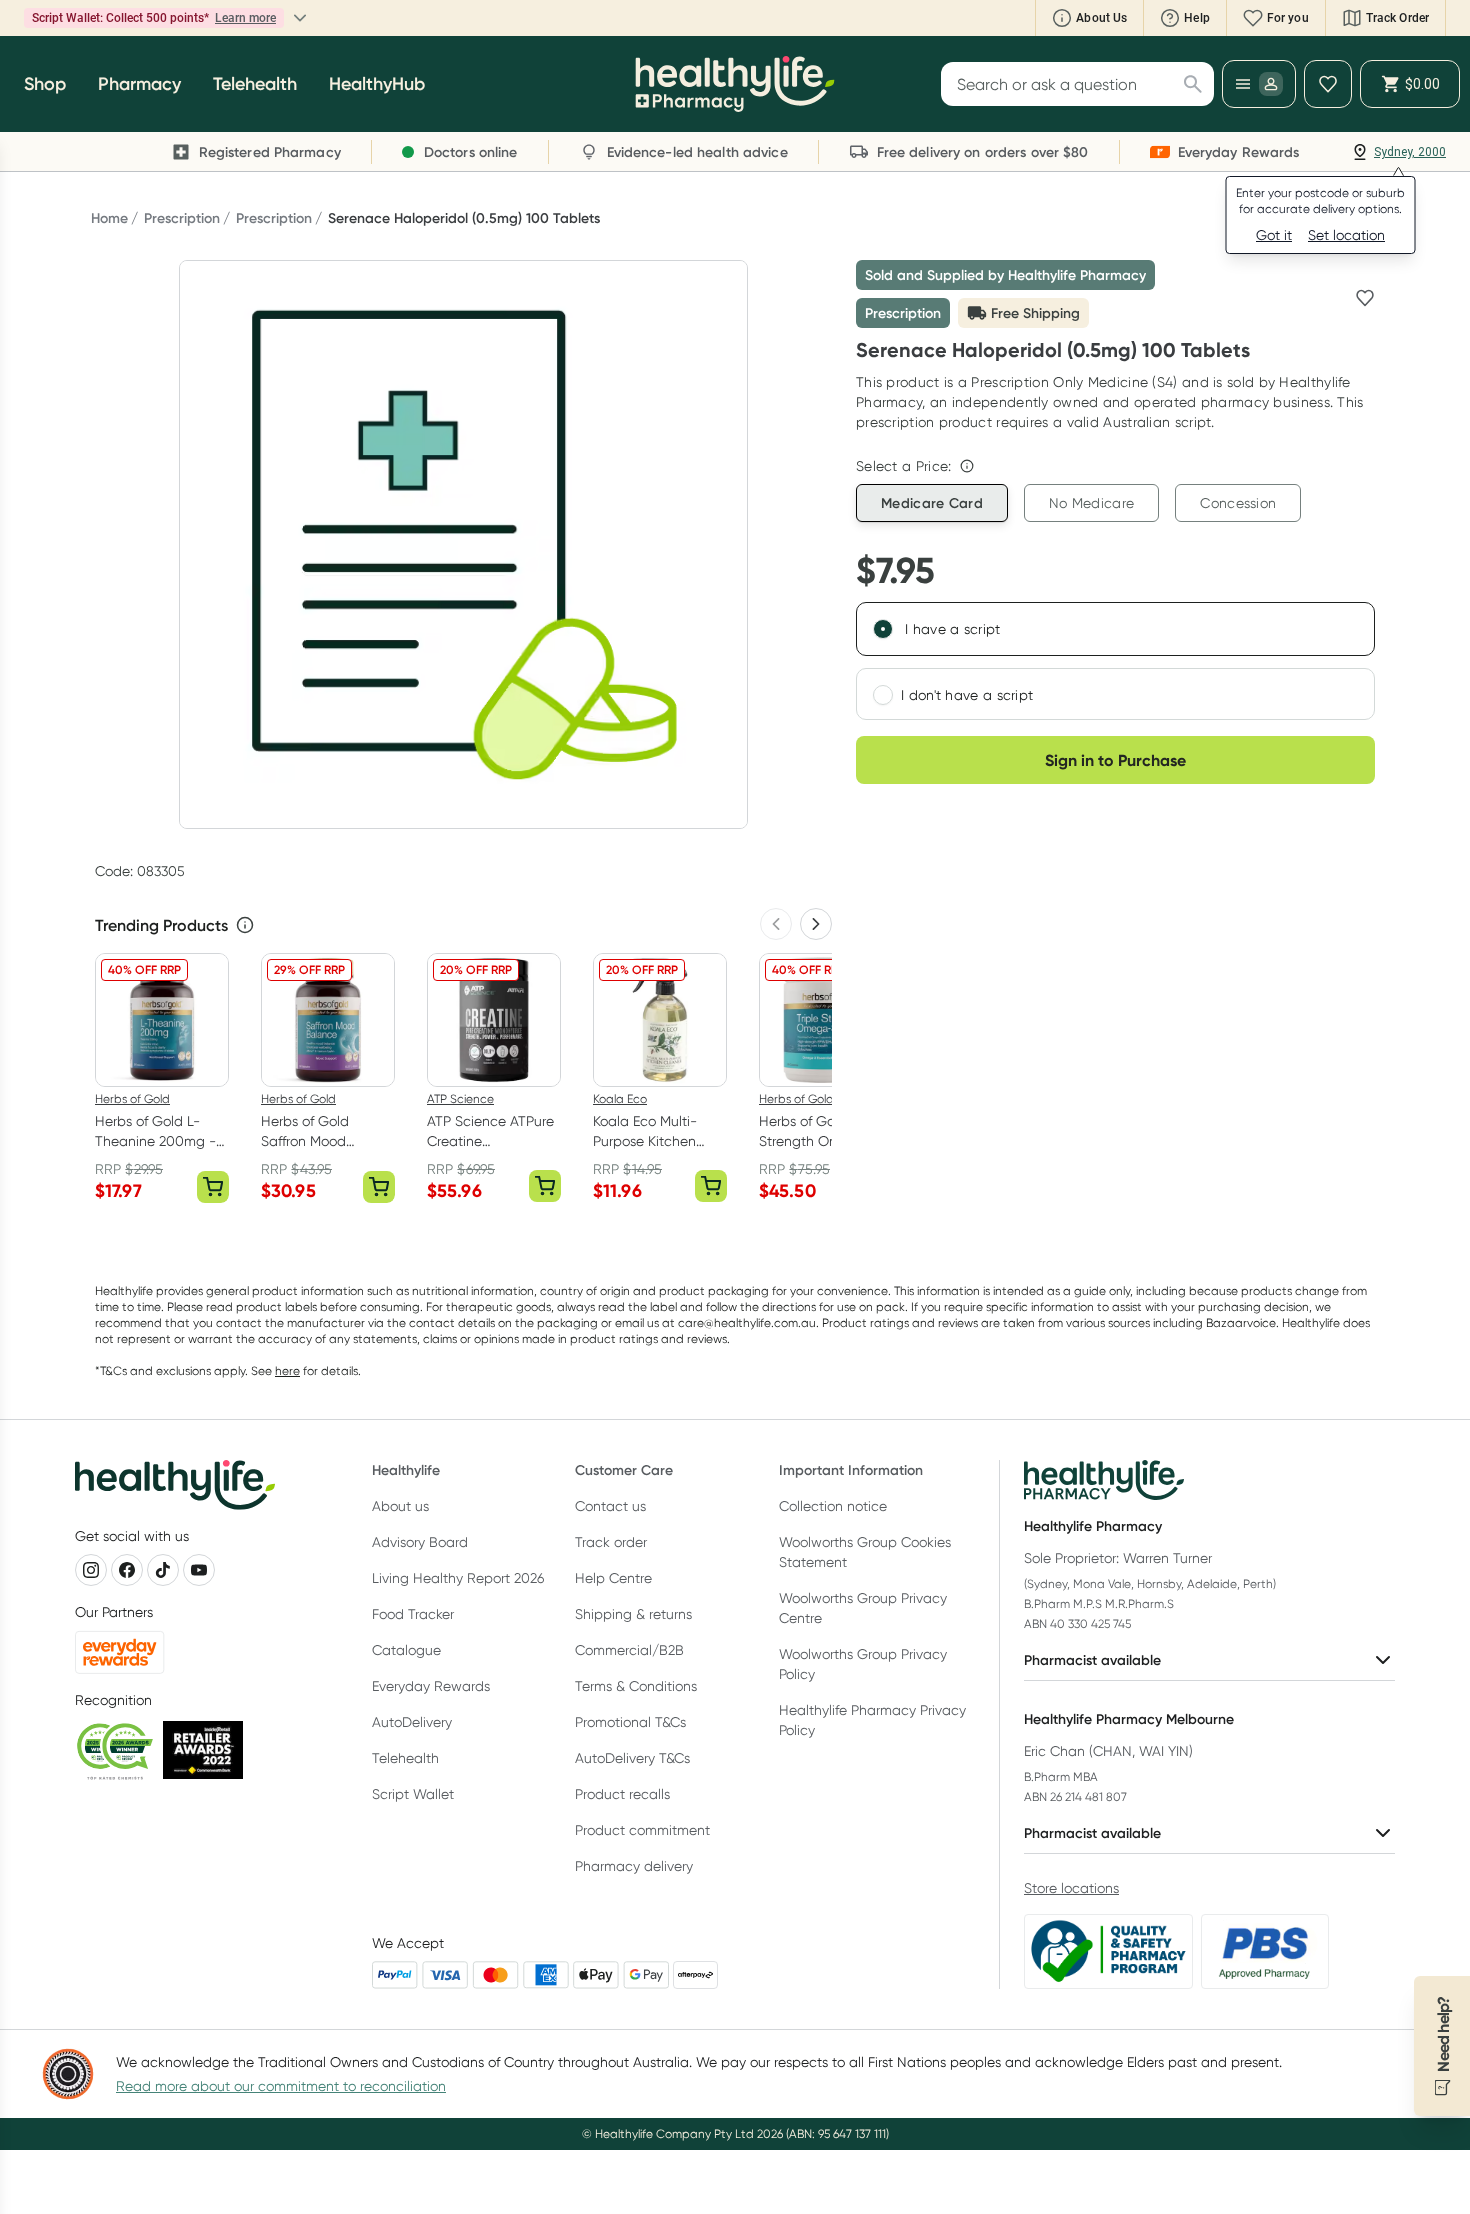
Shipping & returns (633, 1614)
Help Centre (613, 1578)
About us (400, 1506)
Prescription (182, 218)
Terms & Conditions (636, 1686)
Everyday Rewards (431, 1686)
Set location (1346, 235)
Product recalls (622, 1794)
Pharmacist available (1092, 1660)
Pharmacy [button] (139, 84)
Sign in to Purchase (1115, 760)
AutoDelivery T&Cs (632, 1758)
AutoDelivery (412, 1722)
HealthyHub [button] (377, 84)
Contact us (610, 1506)
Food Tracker (413, 1614)
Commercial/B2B (629, 1650)
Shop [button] (45, 84)
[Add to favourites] (1365, 298)
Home (109, 218)
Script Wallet (413, 1794)
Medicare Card (932, 503)
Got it (1274, 235)
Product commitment (642, 1830)
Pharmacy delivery (634, 1866)
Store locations (1071, 1888)
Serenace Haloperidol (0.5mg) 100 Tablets (464, 218)
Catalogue (406, 1650)
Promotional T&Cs (630, 1722)
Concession (1238, 503)
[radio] (883, 629)
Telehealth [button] (255, 84)
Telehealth (405, 1758)
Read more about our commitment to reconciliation (281, 2086)
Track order (611, 1542)
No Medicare (1091, 503)
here (287, 1370)
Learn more (245, 18)
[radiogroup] (1115, 661)
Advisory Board (420, 1542)
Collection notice (833, 1506)
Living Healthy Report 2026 (458, 1578)
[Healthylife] (735, 84)
